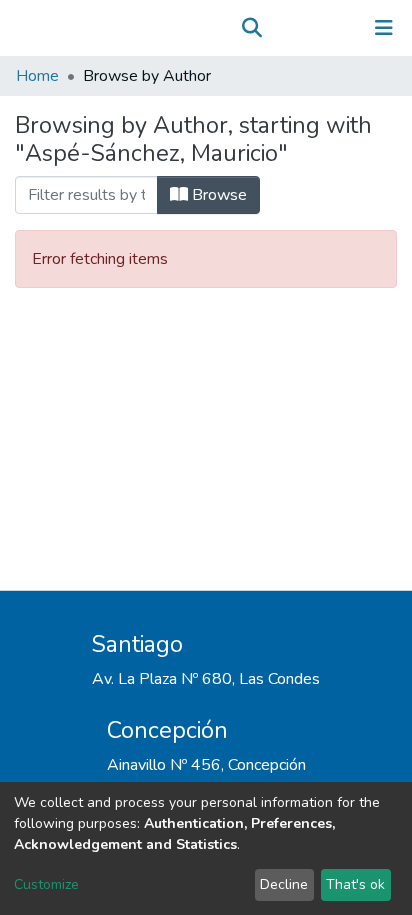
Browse (217, 195)
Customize (46, 884)
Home (37, 76)
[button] (280, 28)
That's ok (355, 884)
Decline (284, 884)
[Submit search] (251, 28)
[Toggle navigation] (384, 28)
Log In (321, 28)
